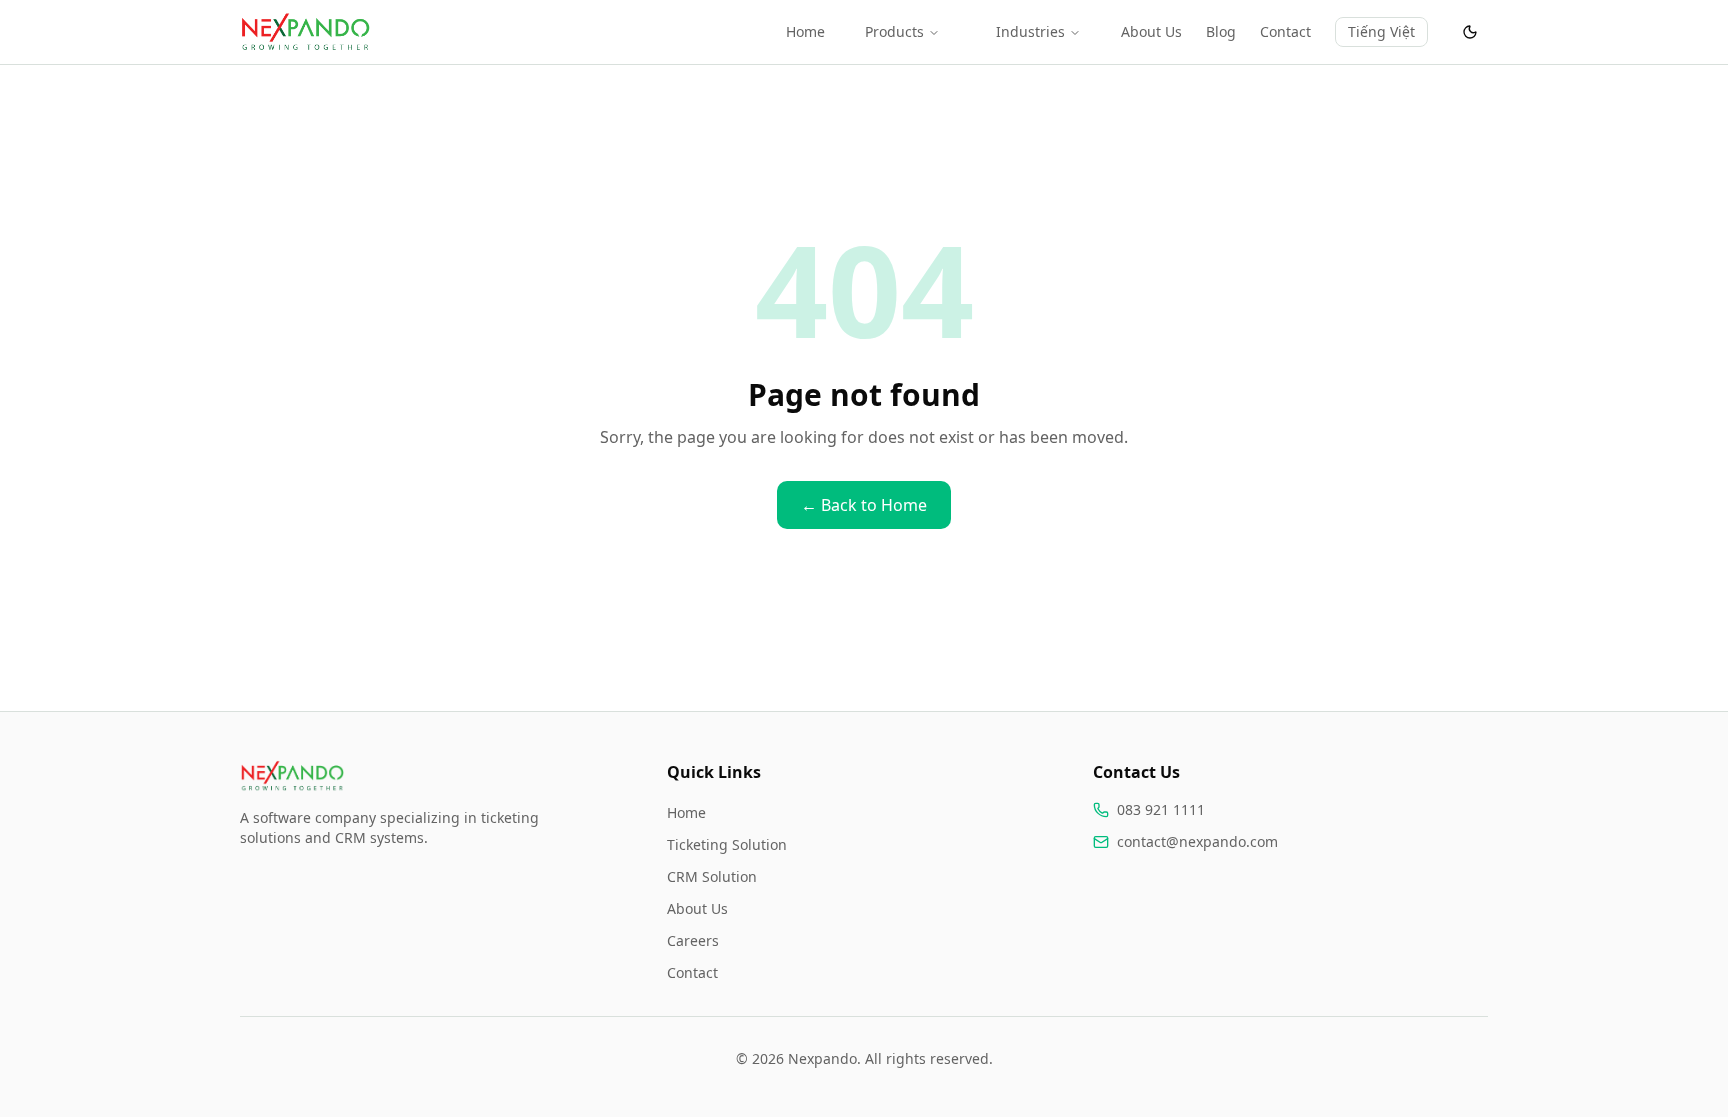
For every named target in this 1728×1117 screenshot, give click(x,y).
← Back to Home (864, 505)
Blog (1221, 31)
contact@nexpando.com (1197, 841)
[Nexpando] (305, 32)
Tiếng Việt (1381, 31)
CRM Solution (712, 876)
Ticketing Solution (727, 844)
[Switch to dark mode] (1470, 32)
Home (805, 31)
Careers (693, 940)
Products (894, 31)
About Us (1151, 31)
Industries (1030, 31)
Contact (1285, 31)
